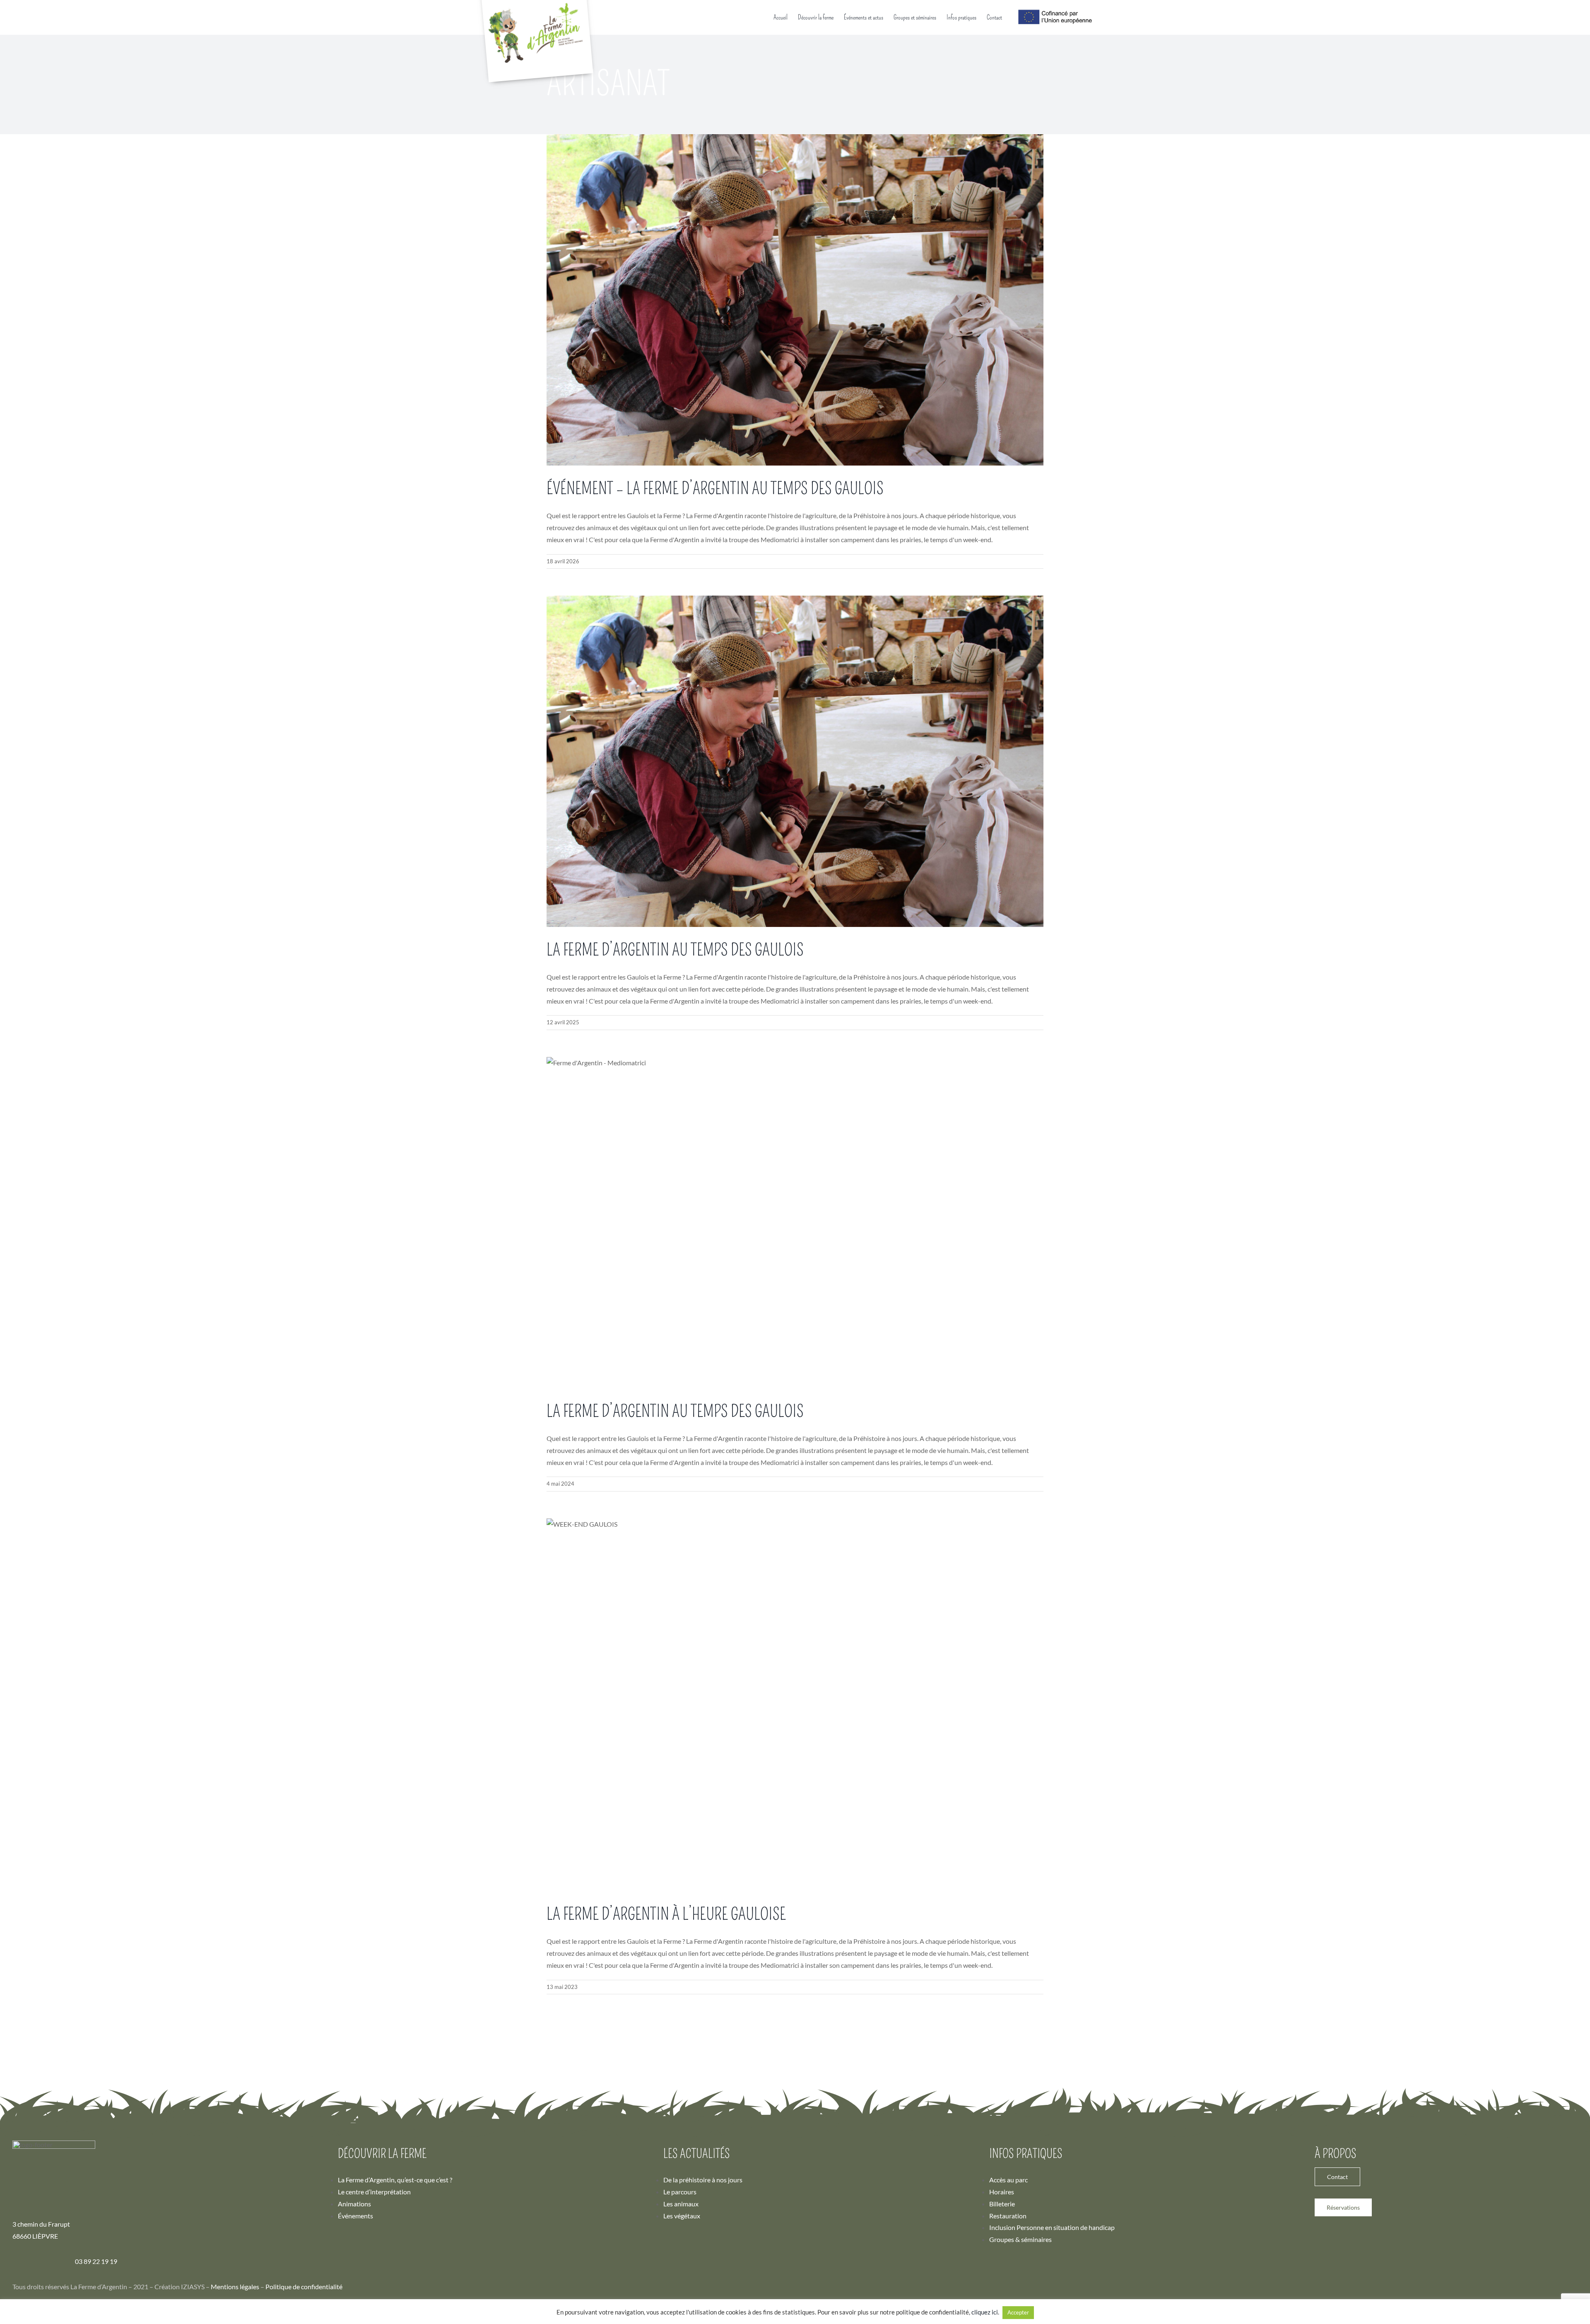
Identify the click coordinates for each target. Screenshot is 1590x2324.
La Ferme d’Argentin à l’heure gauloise (666, 1914)
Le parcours (680, 2192)
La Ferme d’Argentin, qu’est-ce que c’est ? (395, 2180)
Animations (354, 2204)
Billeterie (1002, 2204)
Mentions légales (235, 2287)
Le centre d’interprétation (374, 2192)
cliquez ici (985, 2312)
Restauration (1008, 2216)
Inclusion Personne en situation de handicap (1052, 2227)
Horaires (1002, 2192)
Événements (355, 2216)
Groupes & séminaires (1020, 2239)
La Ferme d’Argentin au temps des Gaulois (675, 950)
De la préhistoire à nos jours (703, 2180)
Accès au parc (1008, 2180)
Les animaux (681, 2204)
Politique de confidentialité (304, 2287)
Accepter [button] (1018, 2312)
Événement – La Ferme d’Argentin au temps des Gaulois (715, 489)
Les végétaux (682, 2216)
